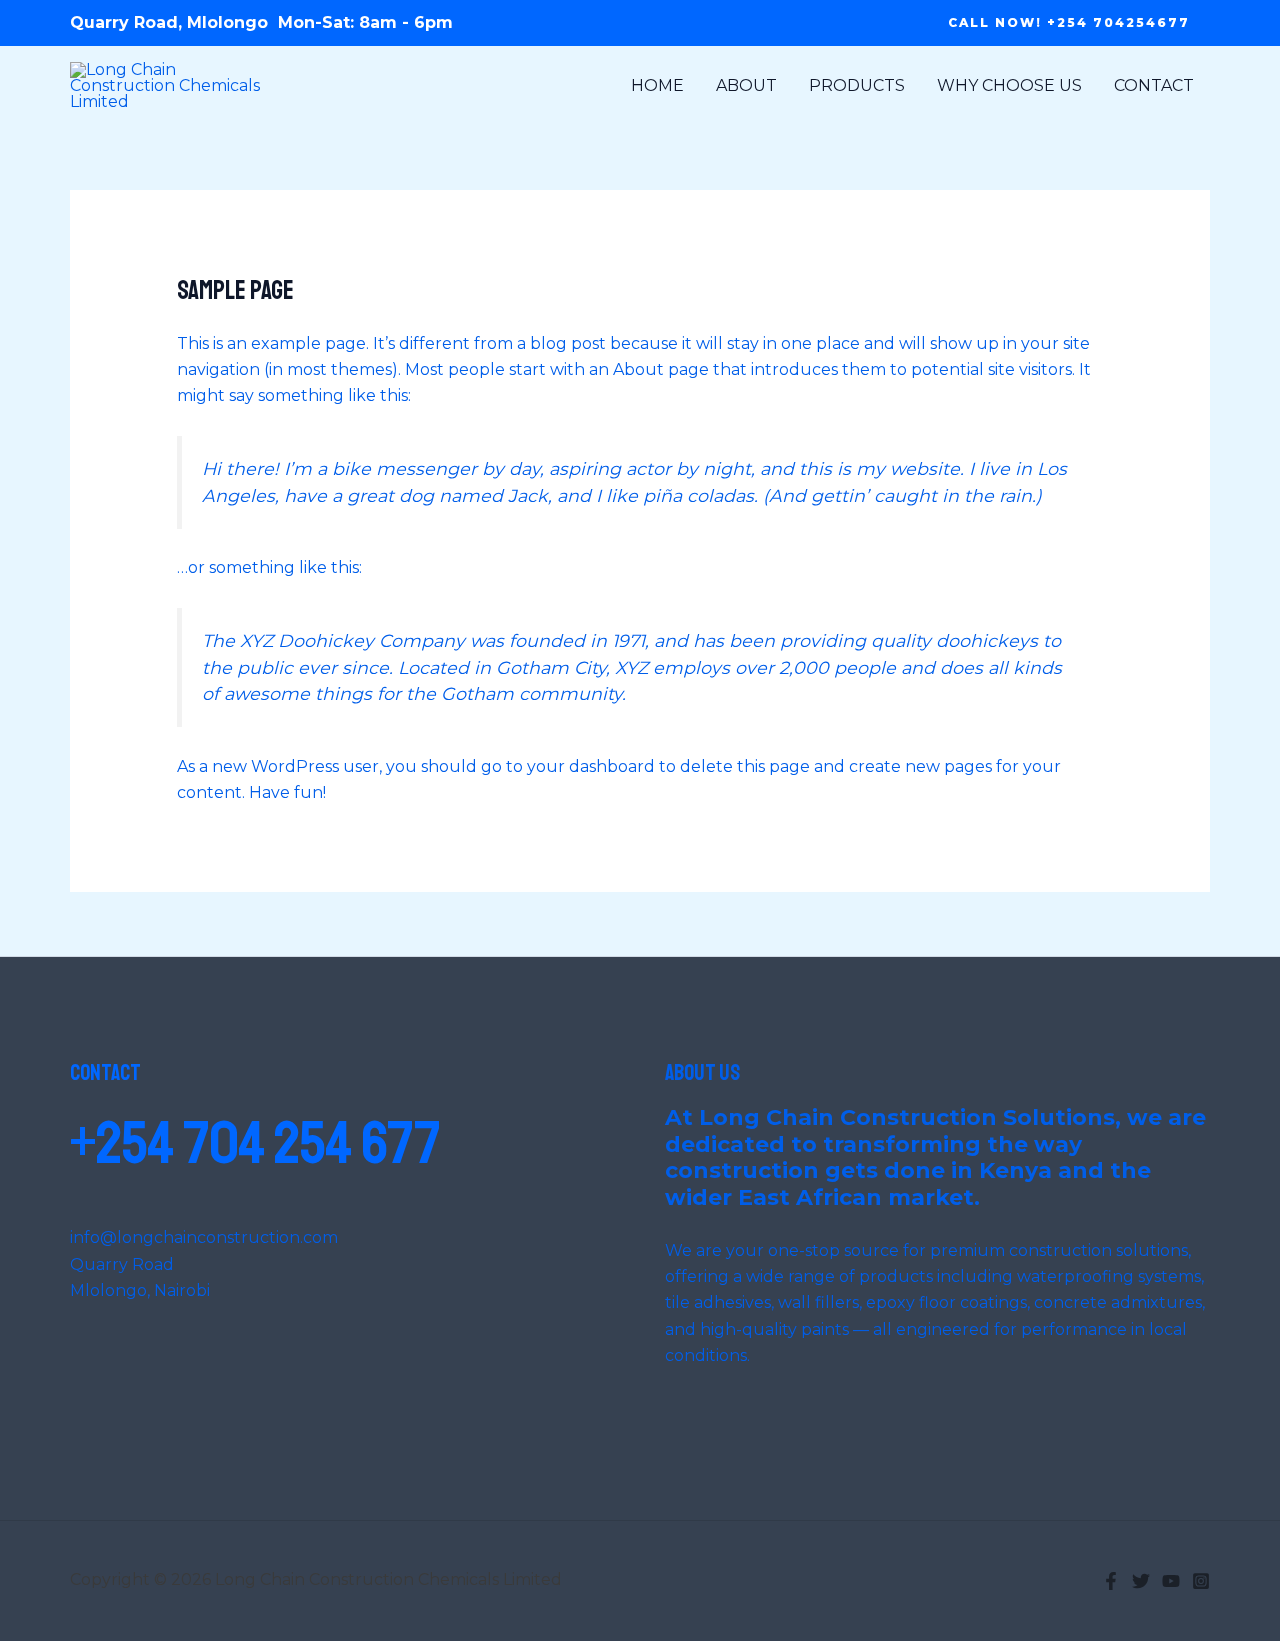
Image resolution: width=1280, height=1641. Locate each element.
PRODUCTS (857, 85)
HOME (657, 85)
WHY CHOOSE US (1009, 85)
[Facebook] (1111, 1581)
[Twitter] (1141, 1581)
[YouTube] (1171, 1581)
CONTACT (1154, 85)
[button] (1069, 23)
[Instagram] (1201, 1581)
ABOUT (746, 85)
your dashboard (591, 766)
